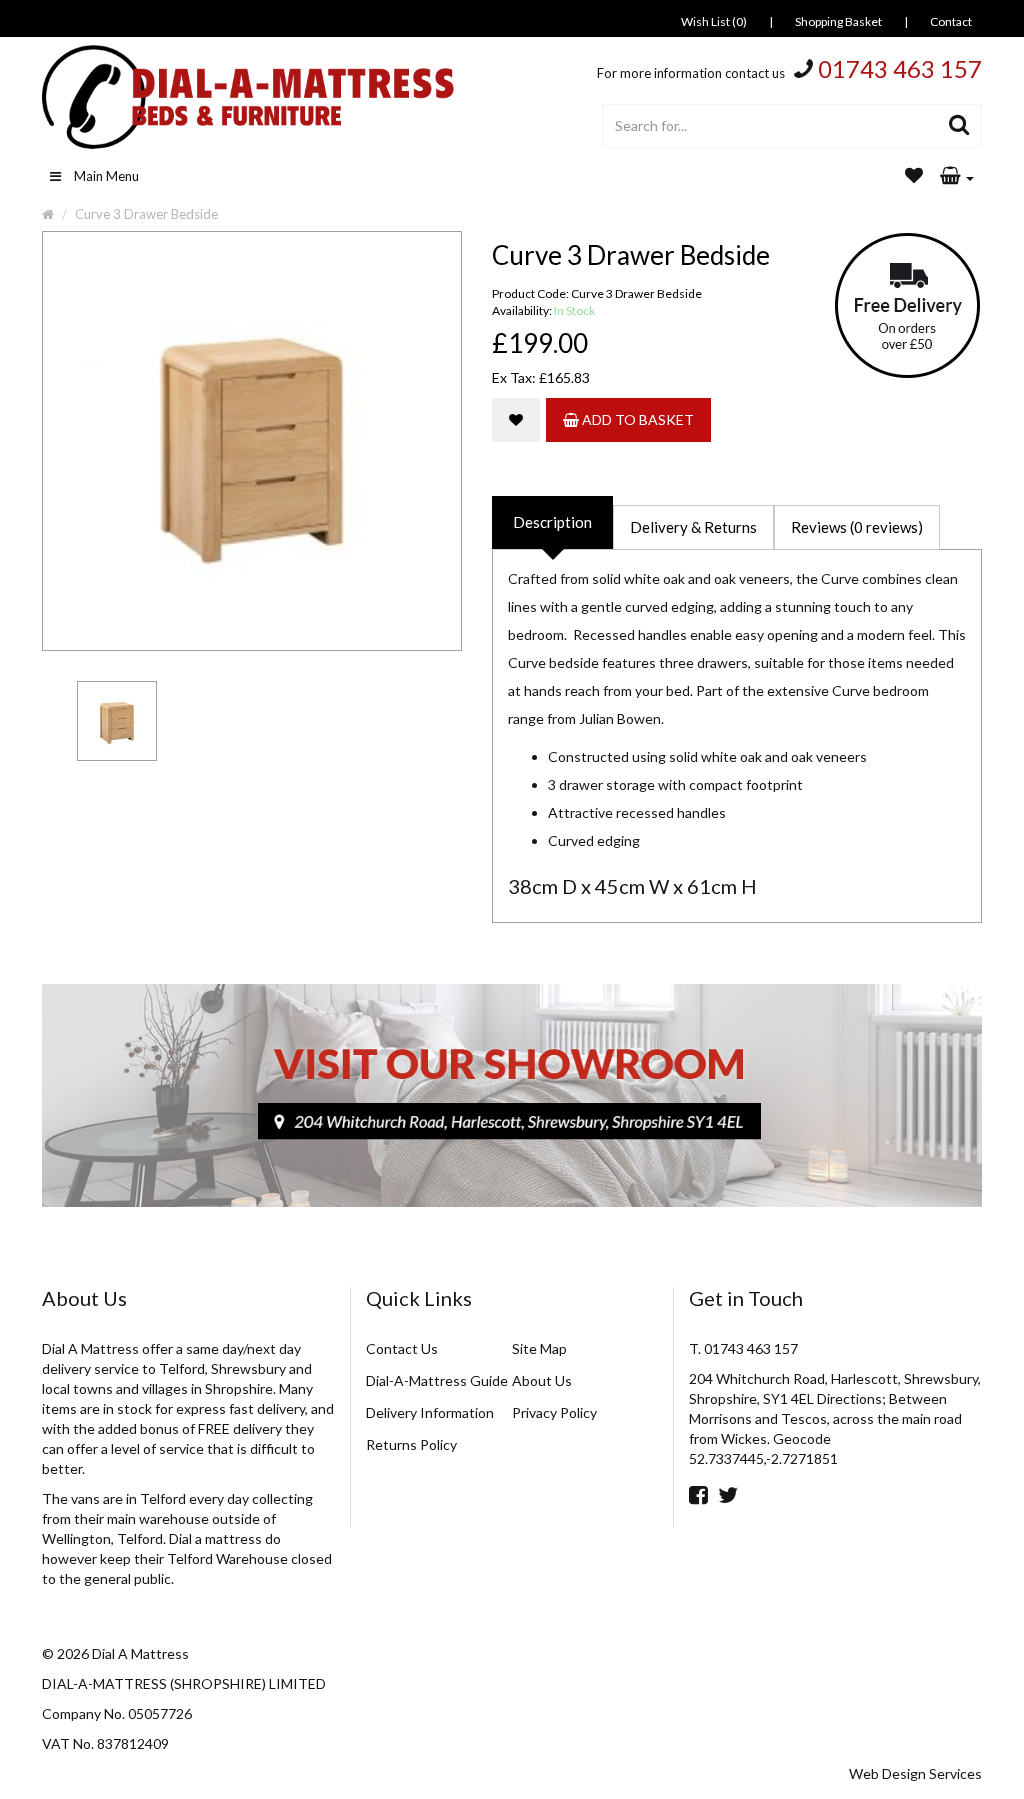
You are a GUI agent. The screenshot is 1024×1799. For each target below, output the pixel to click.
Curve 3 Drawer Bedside (146, 214)
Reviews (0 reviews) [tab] (857, 527)
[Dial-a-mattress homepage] (250, 97)
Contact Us (402, 1348)
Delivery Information (430, 1412)
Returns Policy (411, 1444)
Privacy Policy (554, 1412)
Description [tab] (552, 522)
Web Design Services (915, 1773)
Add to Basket (636, 419)
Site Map (539, 1348)
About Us (542, 1380)
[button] (957, 177)
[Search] (959, 126)
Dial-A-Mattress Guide (437, 1380)
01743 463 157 (900, 68)
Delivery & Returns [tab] (693, 527)
